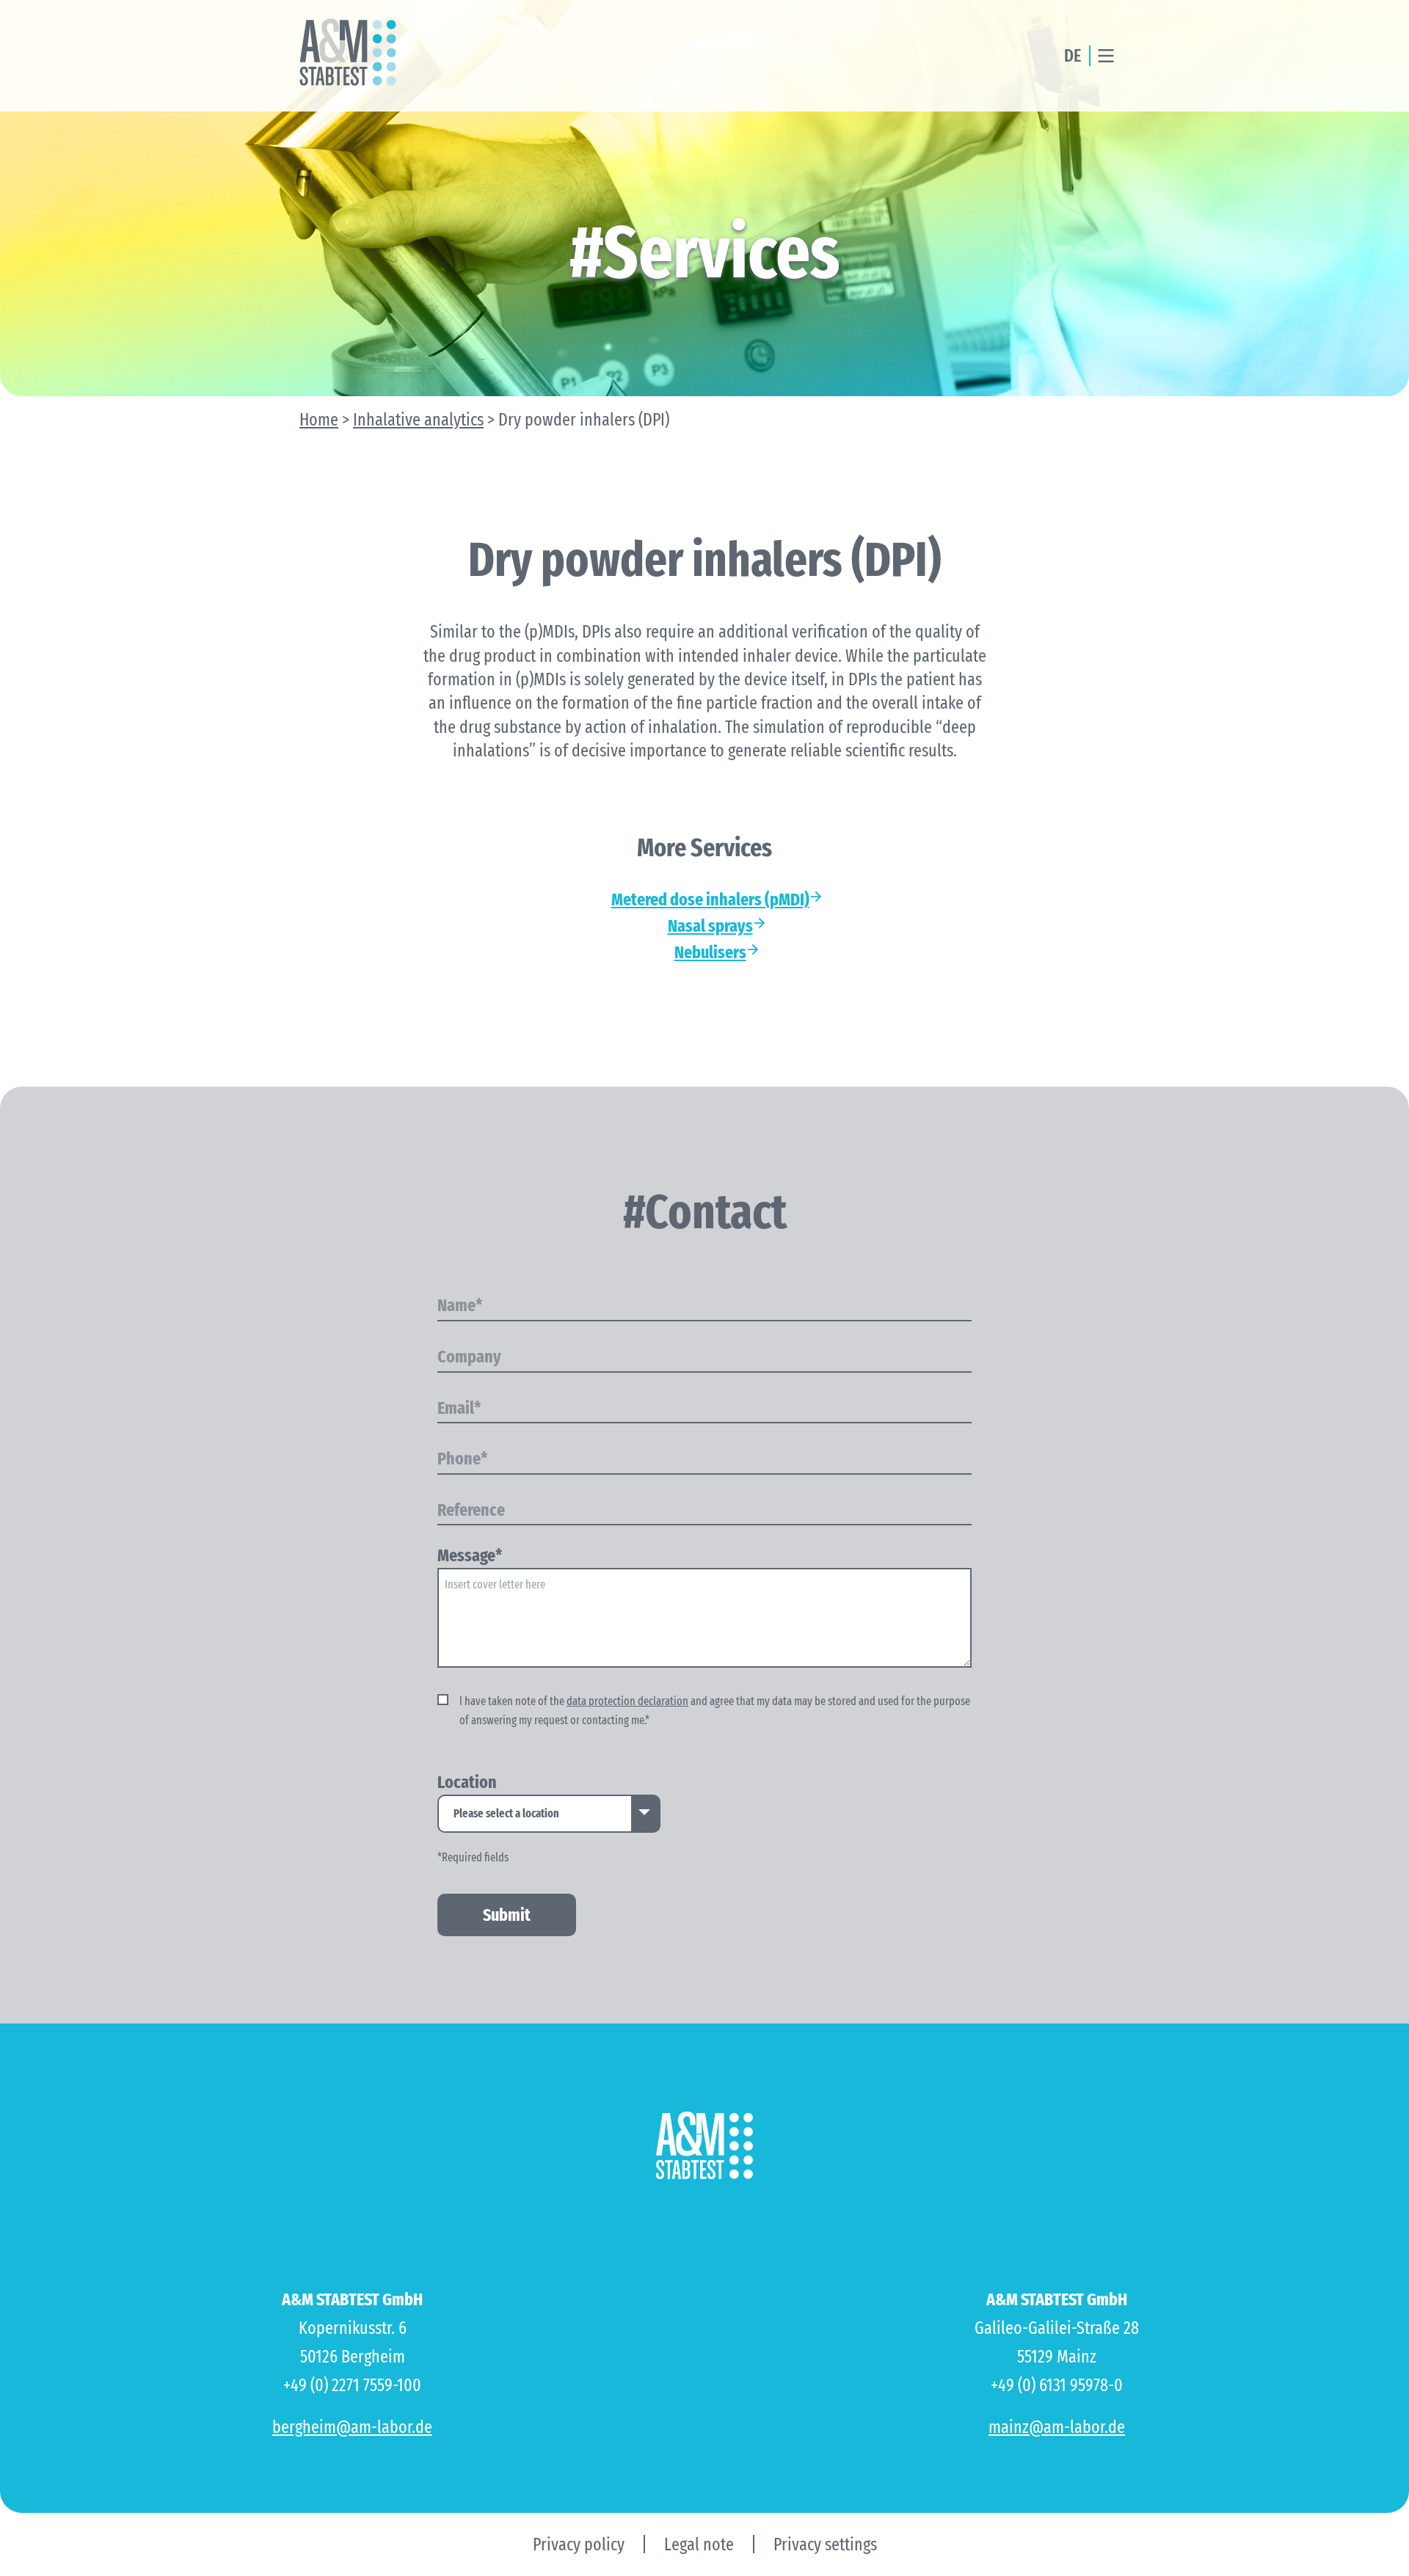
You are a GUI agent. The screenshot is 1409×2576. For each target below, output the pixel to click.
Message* (470, 1556)
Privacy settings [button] (825, 2544)
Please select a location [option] (506, 1813)
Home (319, 420)
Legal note (699, 2544)
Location (467, 1783)
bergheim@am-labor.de (352, 2427)
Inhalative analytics (418, 420)
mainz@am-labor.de (1057, 2427)
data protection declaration (627, 1701)
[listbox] (549, 1814)
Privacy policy (579, 2544)
